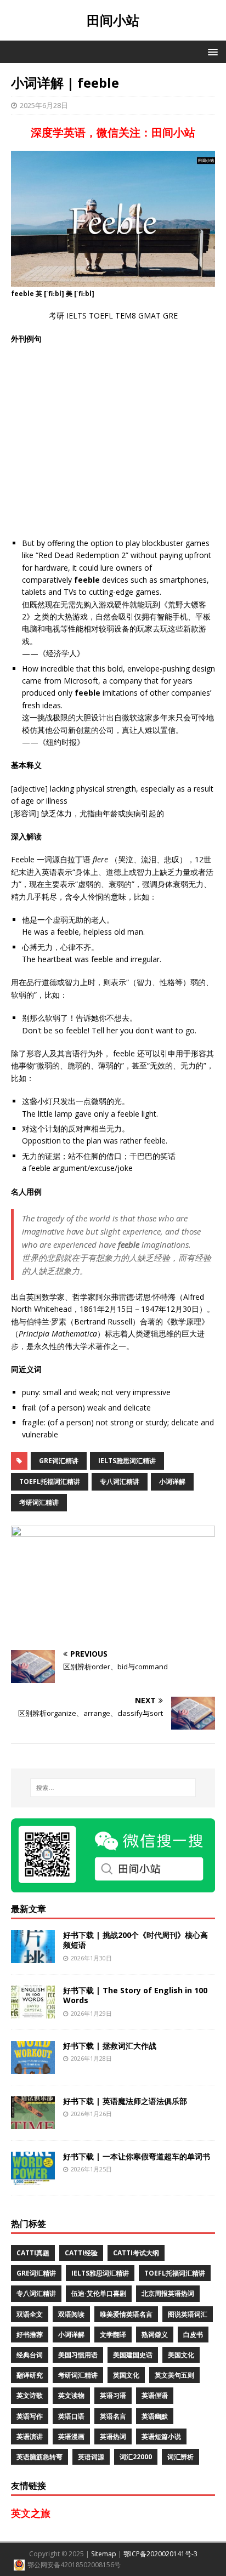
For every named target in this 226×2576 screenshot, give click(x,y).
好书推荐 (30, 2335)
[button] (211, 51)
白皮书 (193, 2335)
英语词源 (91, 2457)
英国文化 (126, 2375)
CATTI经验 (81, 2253)
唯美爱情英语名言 (126, 2314)
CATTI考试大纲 (136, 2253)
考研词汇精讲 (39, 1502)
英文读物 (71, 2395)
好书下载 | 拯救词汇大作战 (110, 2046)
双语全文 (30, 2314)
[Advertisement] (113, 441)
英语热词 (113, 2436)
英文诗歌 (30, 2395)
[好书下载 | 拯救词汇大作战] (33, 2068)
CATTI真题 (33, 2253)
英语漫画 (71, 2436)
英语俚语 (155, 2395)
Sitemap (104, 2554)
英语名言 (113, 2416)
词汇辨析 (180, 2457)
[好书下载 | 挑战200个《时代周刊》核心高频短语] (33, 1957)
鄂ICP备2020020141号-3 (160, 2554)
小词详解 (172, 1482)
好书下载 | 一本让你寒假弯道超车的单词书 (137, 2156)
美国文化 (181, 2355)
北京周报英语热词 (168, 2293)
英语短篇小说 (161, 2436)
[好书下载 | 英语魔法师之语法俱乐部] (33, 2123)
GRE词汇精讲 (59, 1461)
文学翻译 (113, 2335)
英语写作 (30, 2416)
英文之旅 (31, 2513)
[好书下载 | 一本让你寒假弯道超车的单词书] (33, 2178)
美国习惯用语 (78, 2355)
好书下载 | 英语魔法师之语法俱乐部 (125, 2101)
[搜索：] (113, 1788)
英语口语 (71, 2416)
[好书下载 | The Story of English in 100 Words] (33, 2012)
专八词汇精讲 (120, 1482)
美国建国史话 (133, 2355)
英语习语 (113, 2395)
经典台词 (30, 2355)
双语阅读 (71, 2314)
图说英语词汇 (188, 2314)
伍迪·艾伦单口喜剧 (99, 2293)
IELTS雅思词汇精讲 (127, 1461)
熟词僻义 (155, 2335)
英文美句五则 (174, 2375)
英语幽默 (155, 2416)
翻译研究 (30, 2375)
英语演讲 (30, 2436)
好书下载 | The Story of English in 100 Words (135, 1995)
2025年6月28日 (44, 105)
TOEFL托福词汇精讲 (50, 1482)
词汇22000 (136, 2457)
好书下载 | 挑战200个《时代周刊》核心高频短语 (135, 1940)
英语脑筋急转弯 (39, 2457)
